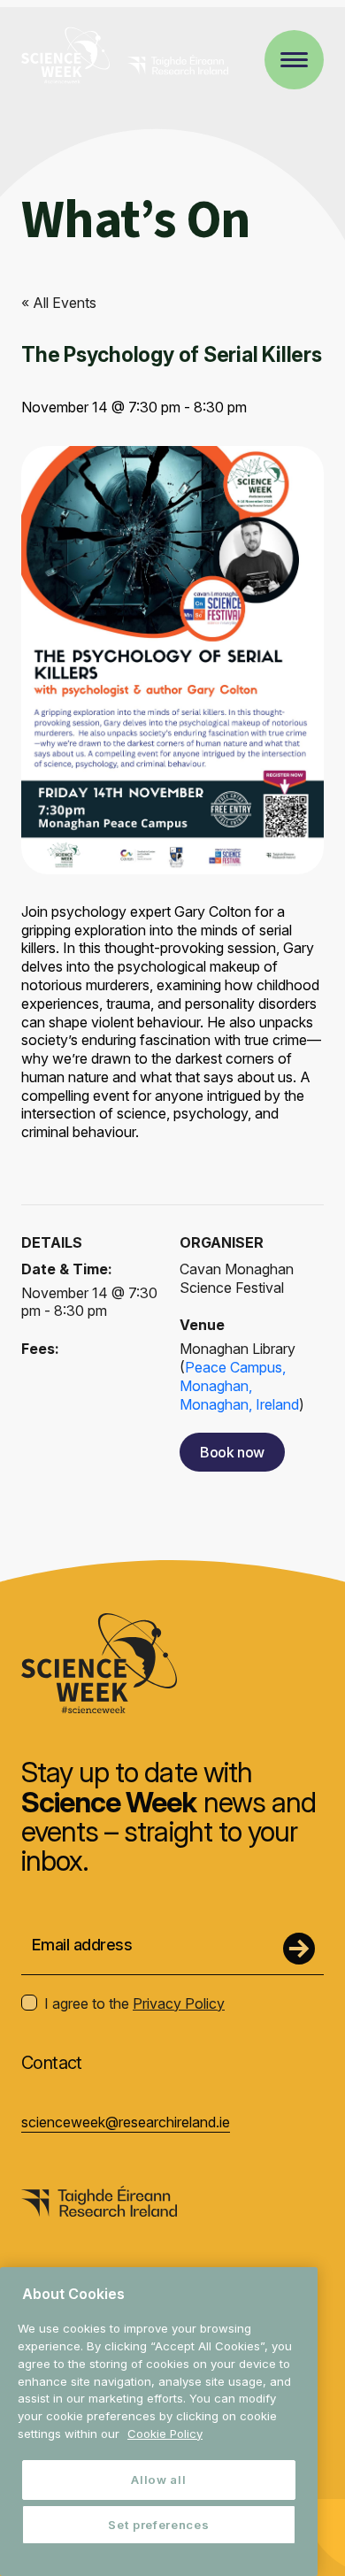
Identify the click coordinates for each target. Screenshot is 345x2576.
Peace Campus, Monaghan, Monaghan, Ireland (239, 1386)
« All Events (59, 303)
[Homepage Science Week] (65, 58)
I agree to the (134, 2003)
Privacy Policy (179, 2003)
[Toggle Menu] (294, 60)
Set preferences (158, 2525)
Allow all (158, 2480)
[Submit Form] (299, 1949)
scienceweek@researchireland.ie (126, 2122)
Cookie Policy (165, 2434)
